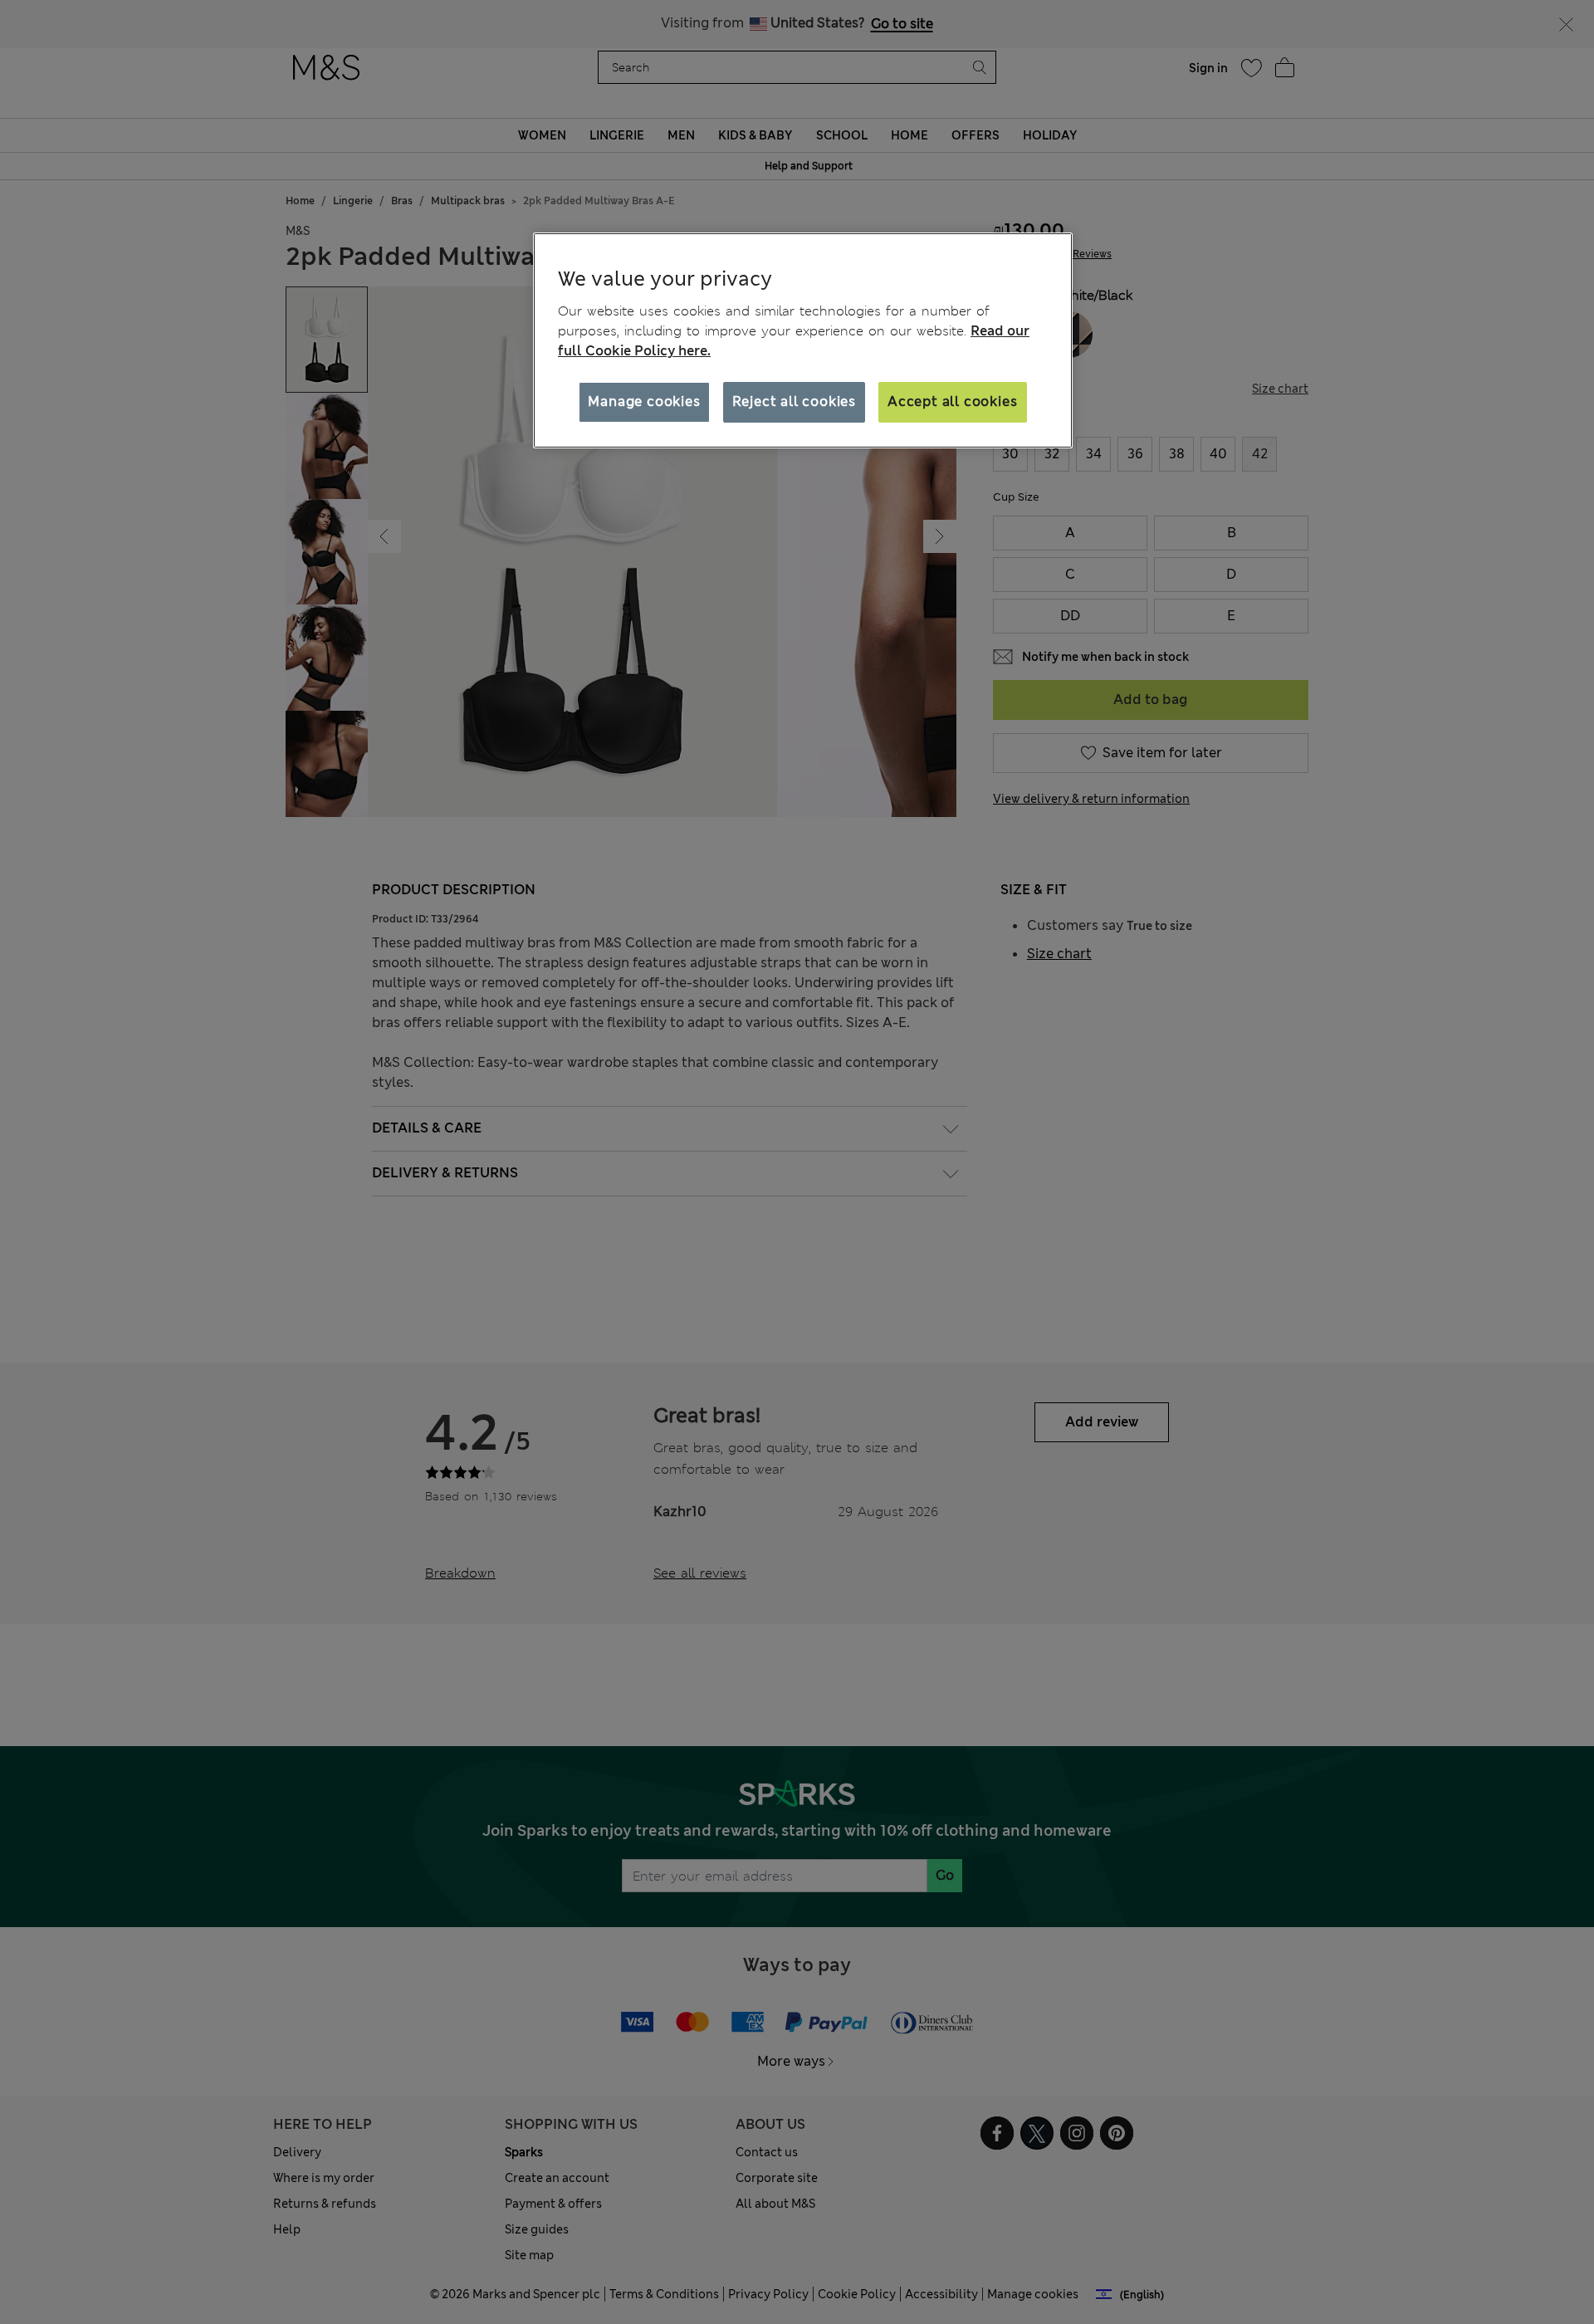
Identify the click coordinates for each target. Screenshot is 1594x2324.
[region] (803, 340)
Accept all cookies (952, 401)
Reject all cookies (794, 401)
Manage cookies (644, 401)
